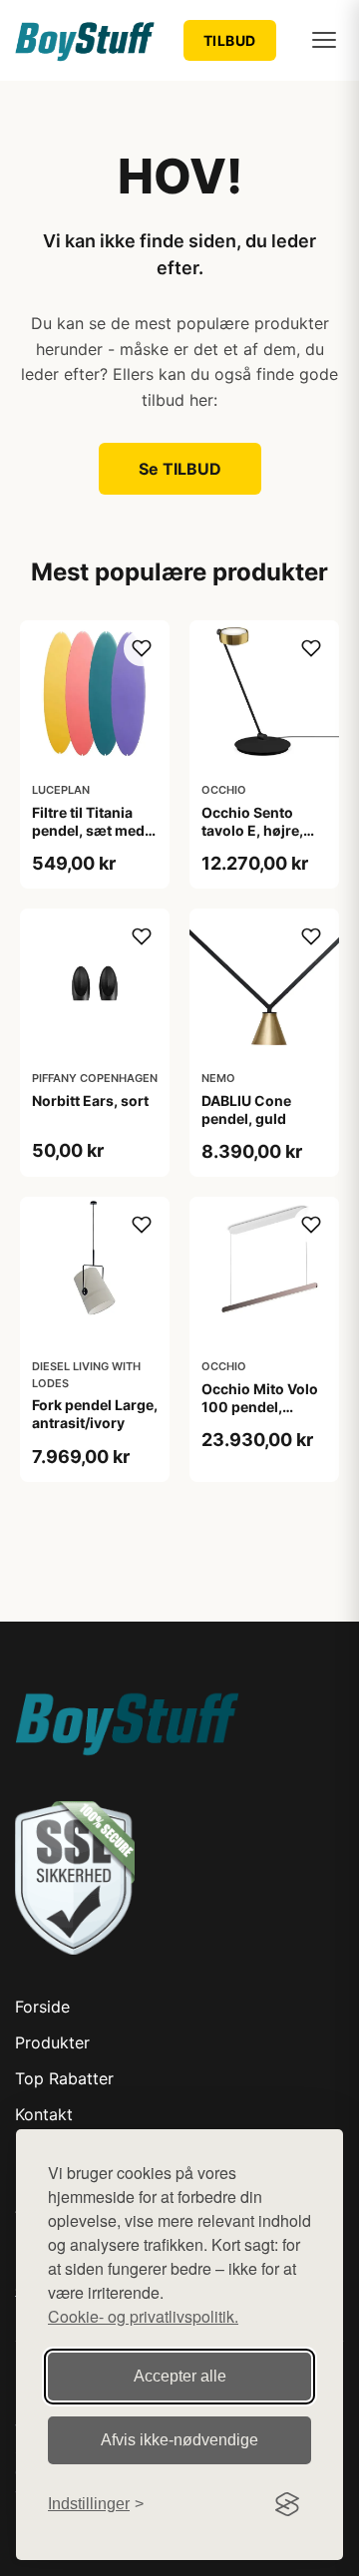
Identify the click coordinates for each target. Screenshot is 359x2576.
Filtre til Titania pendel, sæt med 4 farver (94, 830)
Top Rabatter (64, 2078)
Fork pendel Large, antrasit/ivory (95, 1414)
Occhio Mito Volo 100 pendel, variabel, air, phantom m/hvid (260, 1416)
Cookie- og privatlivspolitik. (143, 2316)
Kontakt (44, 2114)
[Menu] (324, 40)
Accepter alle (180, 2376)
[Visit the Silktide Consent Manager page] (287, 2504)
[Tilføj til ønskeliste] (142, 648)
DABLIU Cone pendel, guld (246, 1109)
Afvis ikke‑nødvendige (179, 2440)
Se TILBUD (180, 469)
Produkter (52, 2042)
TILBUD (230, 40)
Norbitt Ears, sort (90, 1101)
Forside (42, 2007)
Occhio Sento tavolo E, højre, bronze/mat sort (257, 830)
